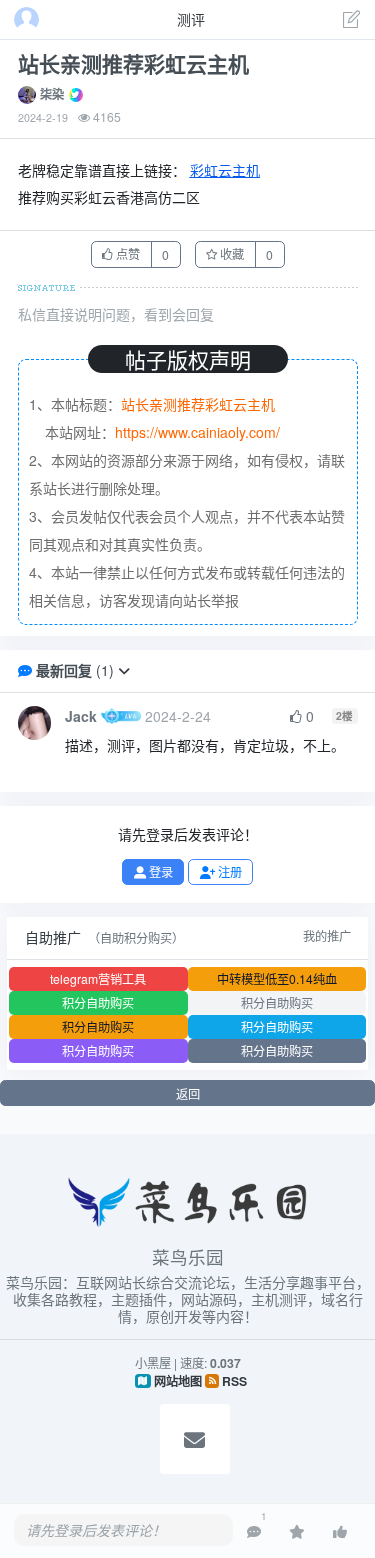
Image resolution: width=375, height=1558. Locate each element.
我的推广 (327, 935)
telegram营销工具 (98, 978)
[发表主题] (352, 21)
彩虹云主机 (225, 170)
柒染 (52, 94)
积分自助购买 (98, 1002)
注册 (228, 871)
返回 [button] (188, 1093)
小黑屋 (153, 1362)
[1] (254, 1531)
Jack (81, 716)
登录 (159, 871)
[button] (124, 670)
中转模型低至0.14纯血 (277, 978)
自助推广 (53, 937)
